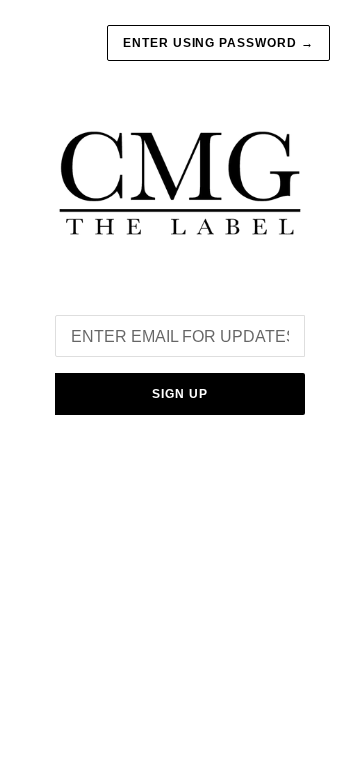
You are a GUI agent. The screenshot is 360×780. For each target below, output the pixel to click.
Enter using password (218, 43)
